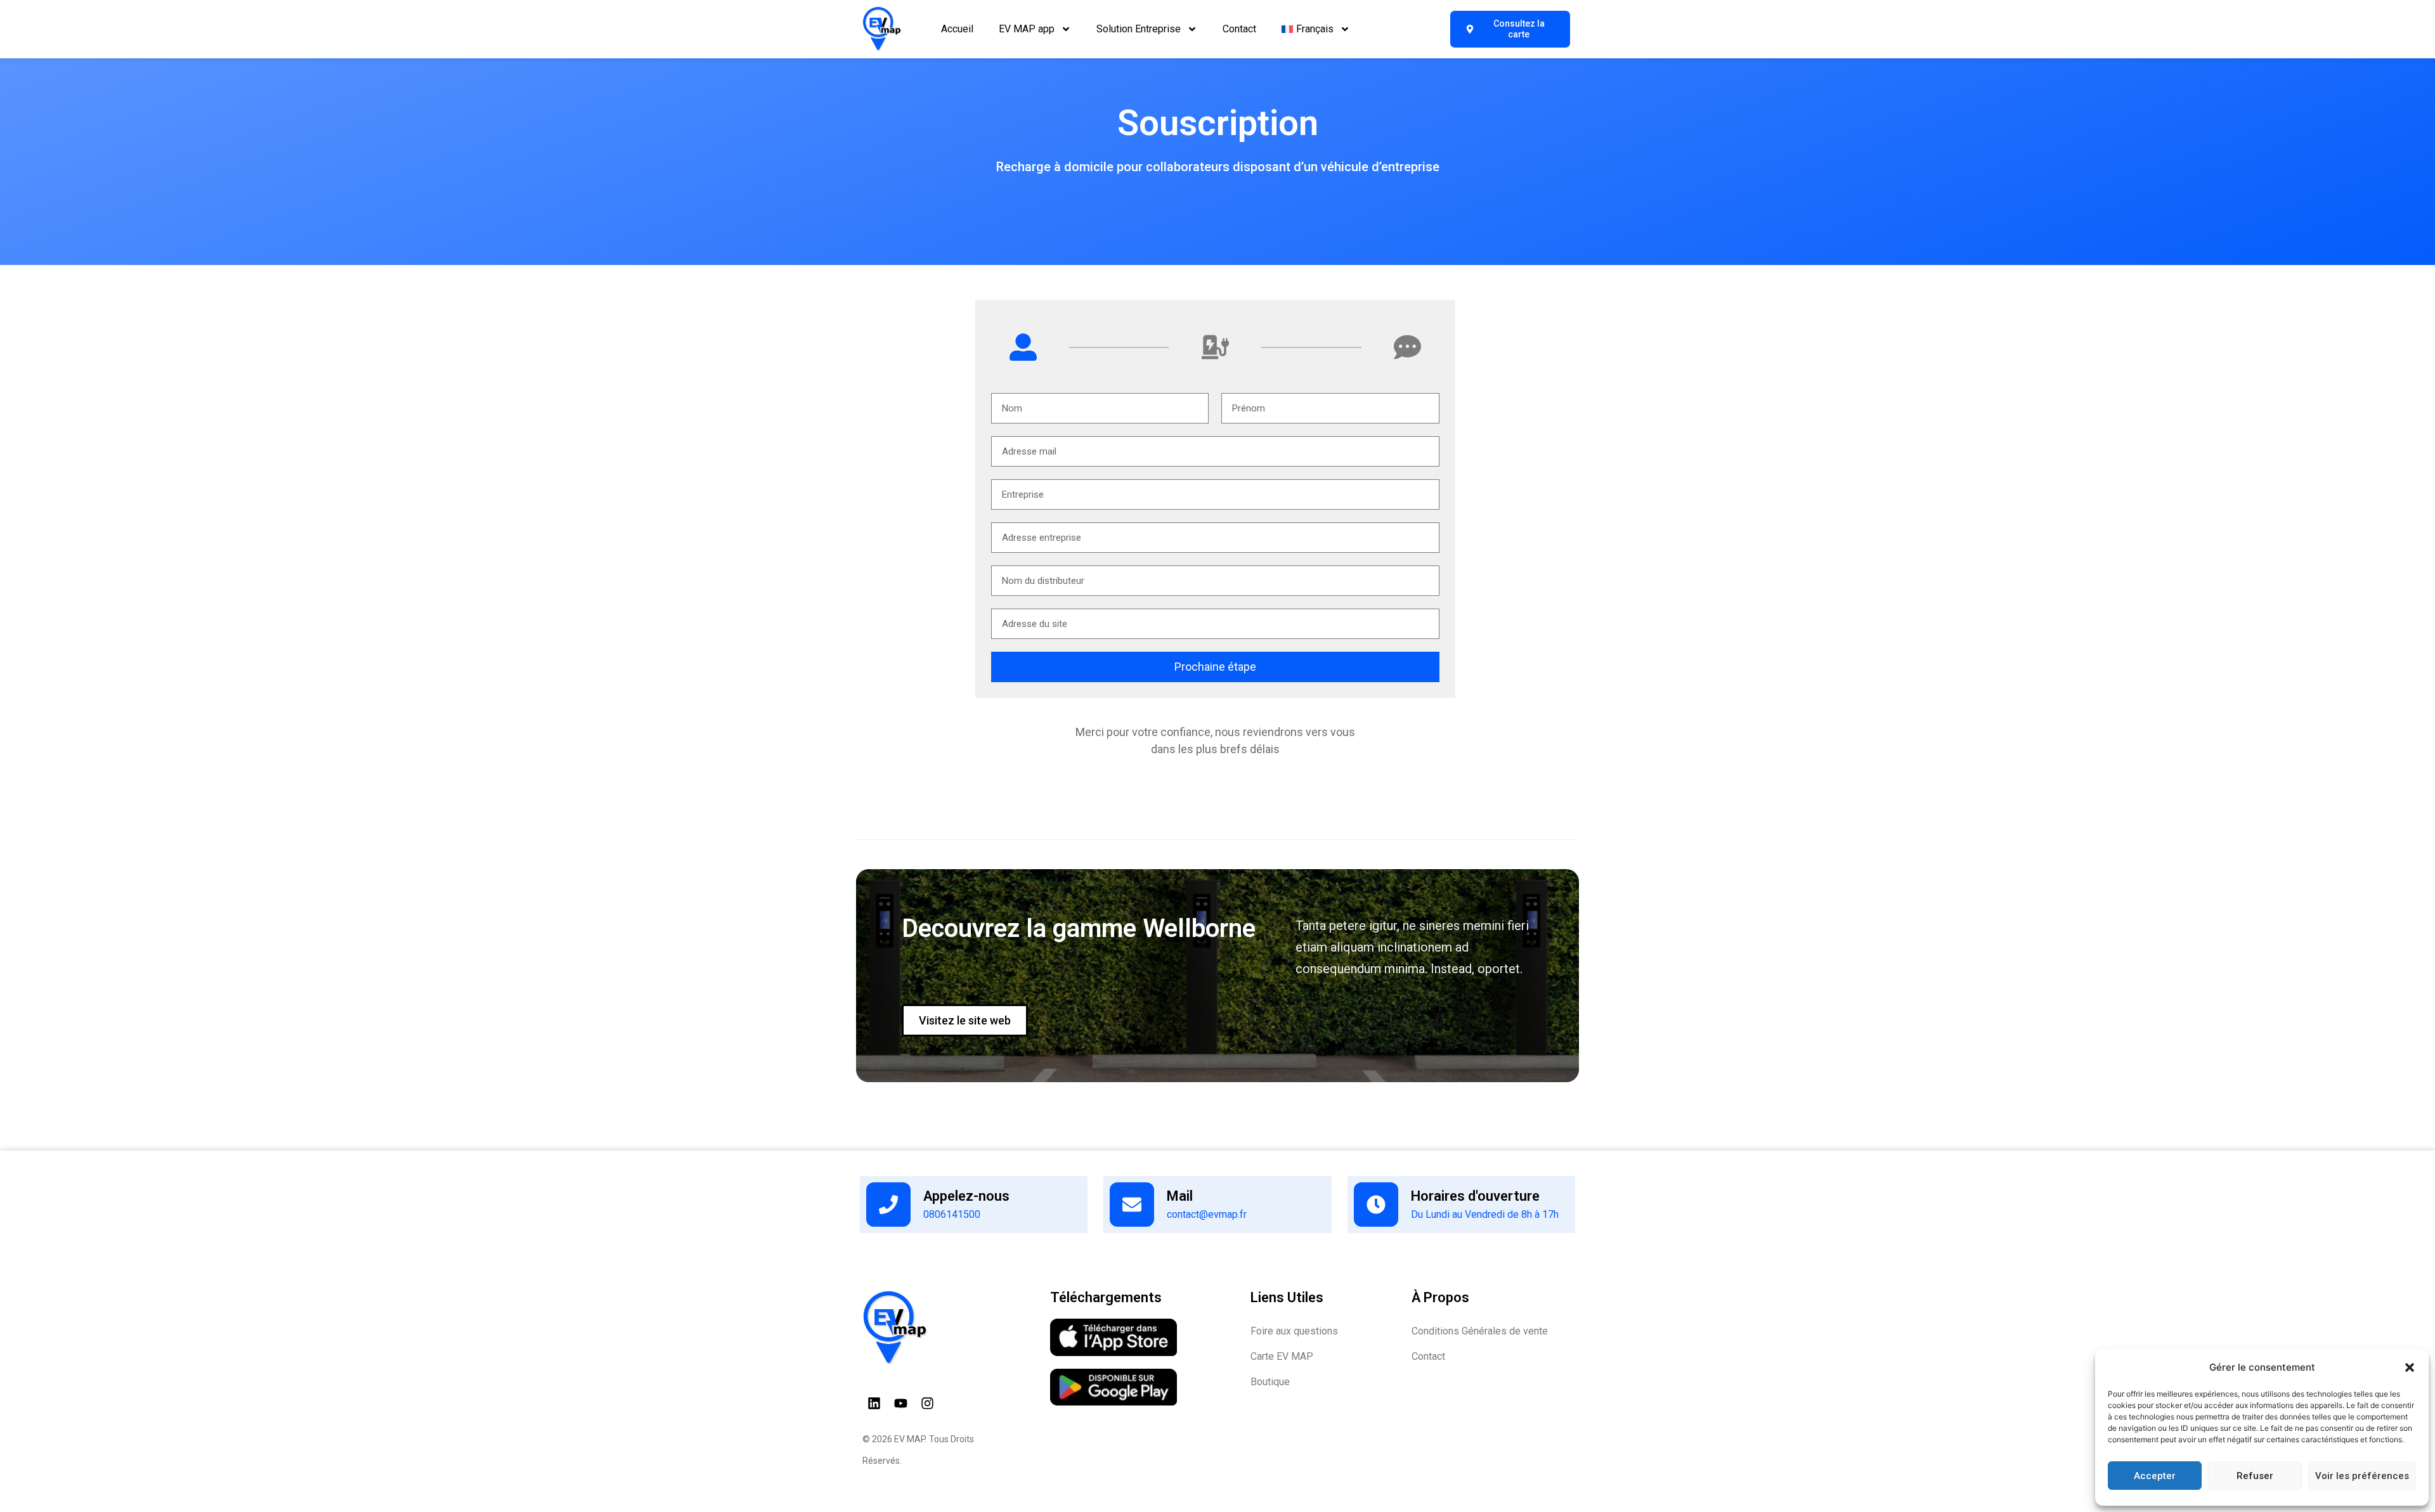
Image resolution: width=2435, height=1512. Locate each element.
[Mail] (1132, 1205)
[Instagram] (928, 1404)
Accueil (957, 29)
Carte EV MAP (1282, 1356)
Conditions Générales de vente (1480, 1331)
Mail (1180, 1196)
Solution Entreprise (1139, 29)
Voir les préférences (2362, 1476)
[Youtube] (901, 1404)
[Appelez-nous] (888, 1205)
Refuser (2255, 1476)
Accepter (2155, 1476)
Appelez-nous (966, 1196)
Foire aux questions (1294, 1331)
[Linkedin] (874, 1404)
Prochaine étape (1215, 667)
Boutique (1270, 1382)
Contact (1239, 29)
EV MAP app (1027, 29)
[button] (2410, 1367)
